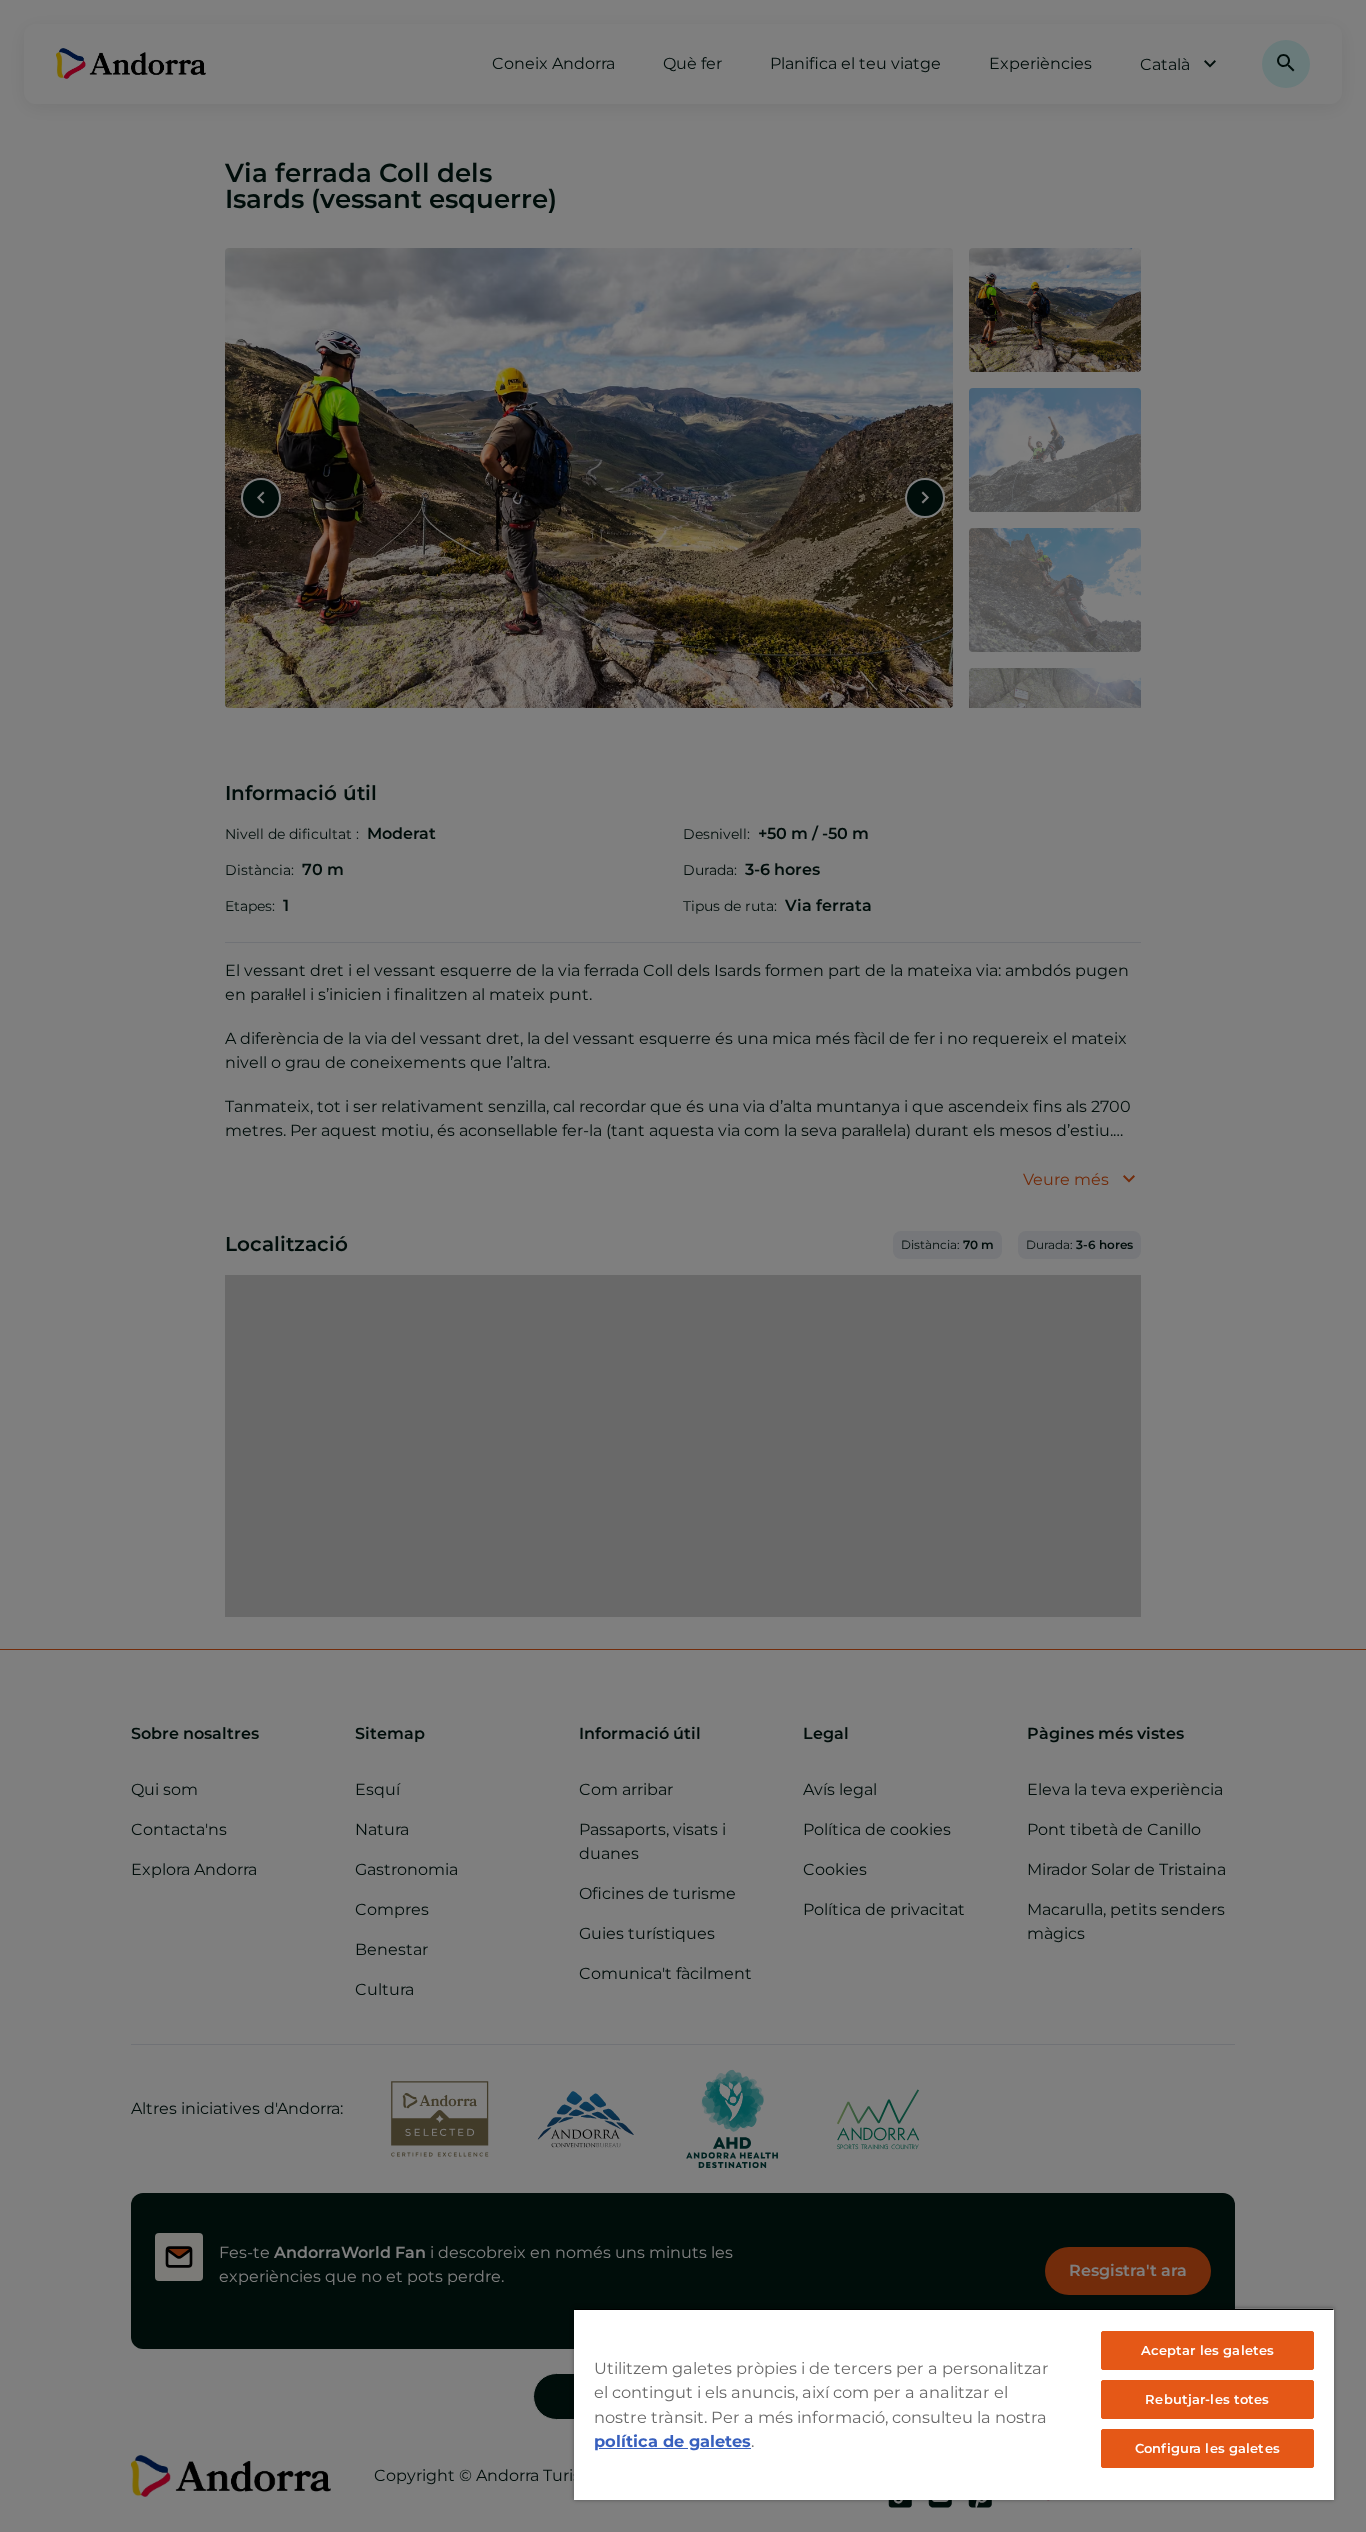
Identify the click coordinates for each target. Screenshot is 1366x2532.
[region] (954, 2404)
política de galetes (672, 2441)
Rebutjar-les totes (1207, 2399)
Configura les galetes (1207, 2448)
